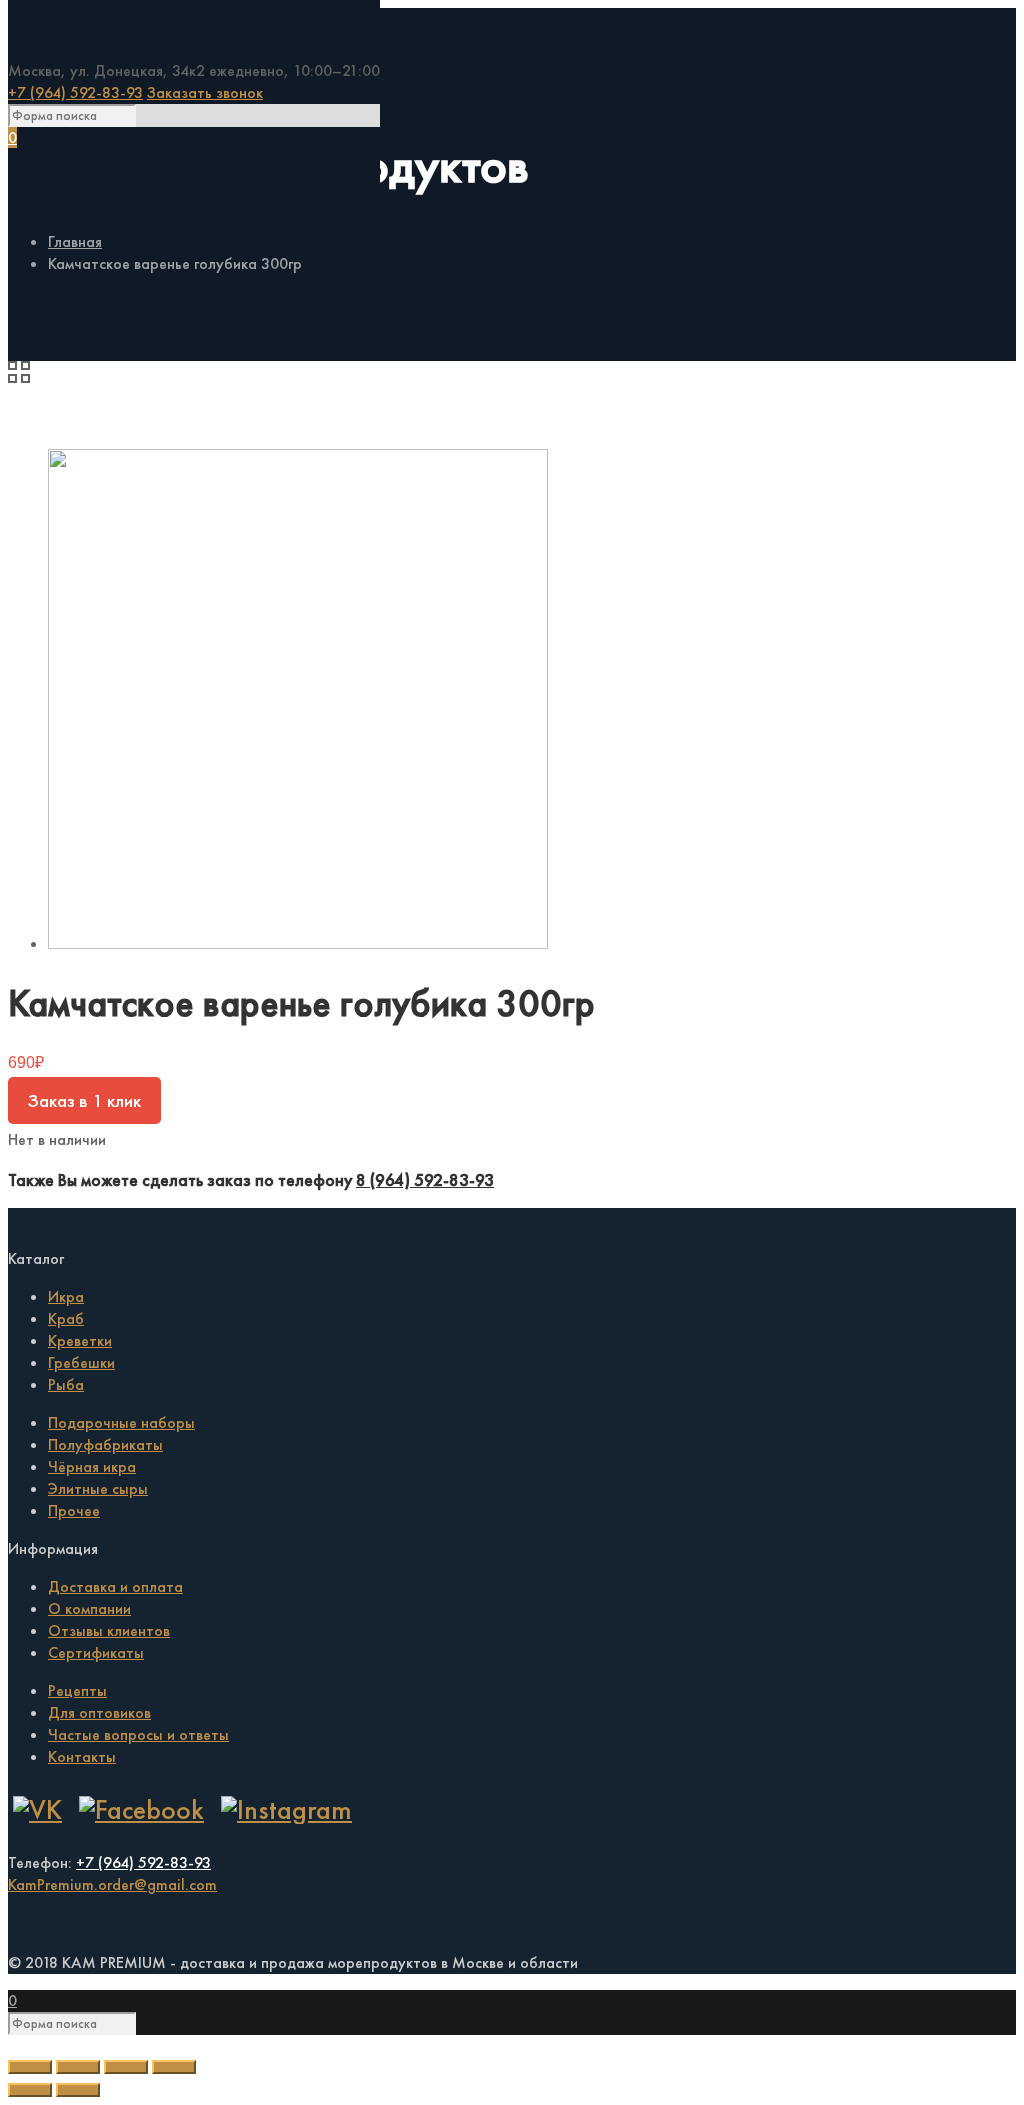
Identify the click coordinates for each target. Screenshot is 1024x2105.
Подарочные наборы (121, 1422)
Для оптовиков (99, 1712)
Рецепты (77, 1690)
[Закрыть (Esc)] (30, 2067)
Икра (66, 1296)
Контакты (82, 1756)
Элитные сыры (98, 1488)
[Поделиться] (78, 2067)
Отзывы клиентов (109, 1630)
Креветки (80, 1340)
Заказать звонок (205, 92)
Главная (75, 241)
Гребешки (81, 1362)
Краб (66, 1318)
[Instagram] (286, 1809)
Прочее (74, 1510)
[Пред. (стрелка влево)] (30, 2090)
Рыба (66, 1384)
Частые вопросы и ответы (138, 1734)
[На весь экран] (126, 2067)
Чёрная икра (92, 1466)
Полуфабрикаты (105, 1444)
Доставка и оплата (115, 1586)
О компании (89, 1608)
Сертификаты (96, 1652)
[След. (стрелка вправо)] (78, 2090)
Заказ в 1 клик (84, 1100)
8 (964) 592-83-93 (425, 1180)
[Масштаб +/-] (174, 2067)
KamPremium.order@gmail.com (112, 1884)
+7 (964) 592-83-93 (75, 92)
